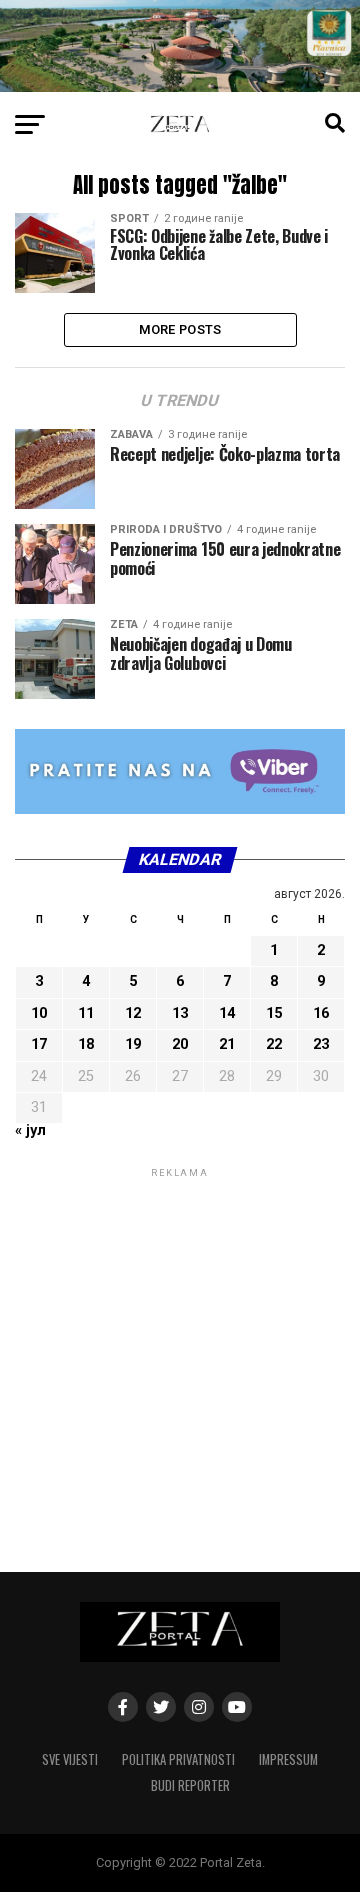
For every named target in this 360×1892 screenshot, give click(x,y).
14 (227, 1013)
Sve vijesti (70, 1759)
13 (180, 1013)
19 (133, 1044)
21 (227, 1044)
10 (39, 1013)
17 (39, 1044)
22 (274, 1044)
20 (180, 1044)
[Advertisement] (180, 1362)
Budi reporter (190, 1785)
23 (321, 1044)
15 (274, 1013)
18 (86, 1044)
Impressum (288, 1759)
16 (321, 1013)
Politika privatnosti (178, 1759)
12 (133, 1013)
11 (86, 1013)
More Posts (180, 329)
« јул (30, 1130)
